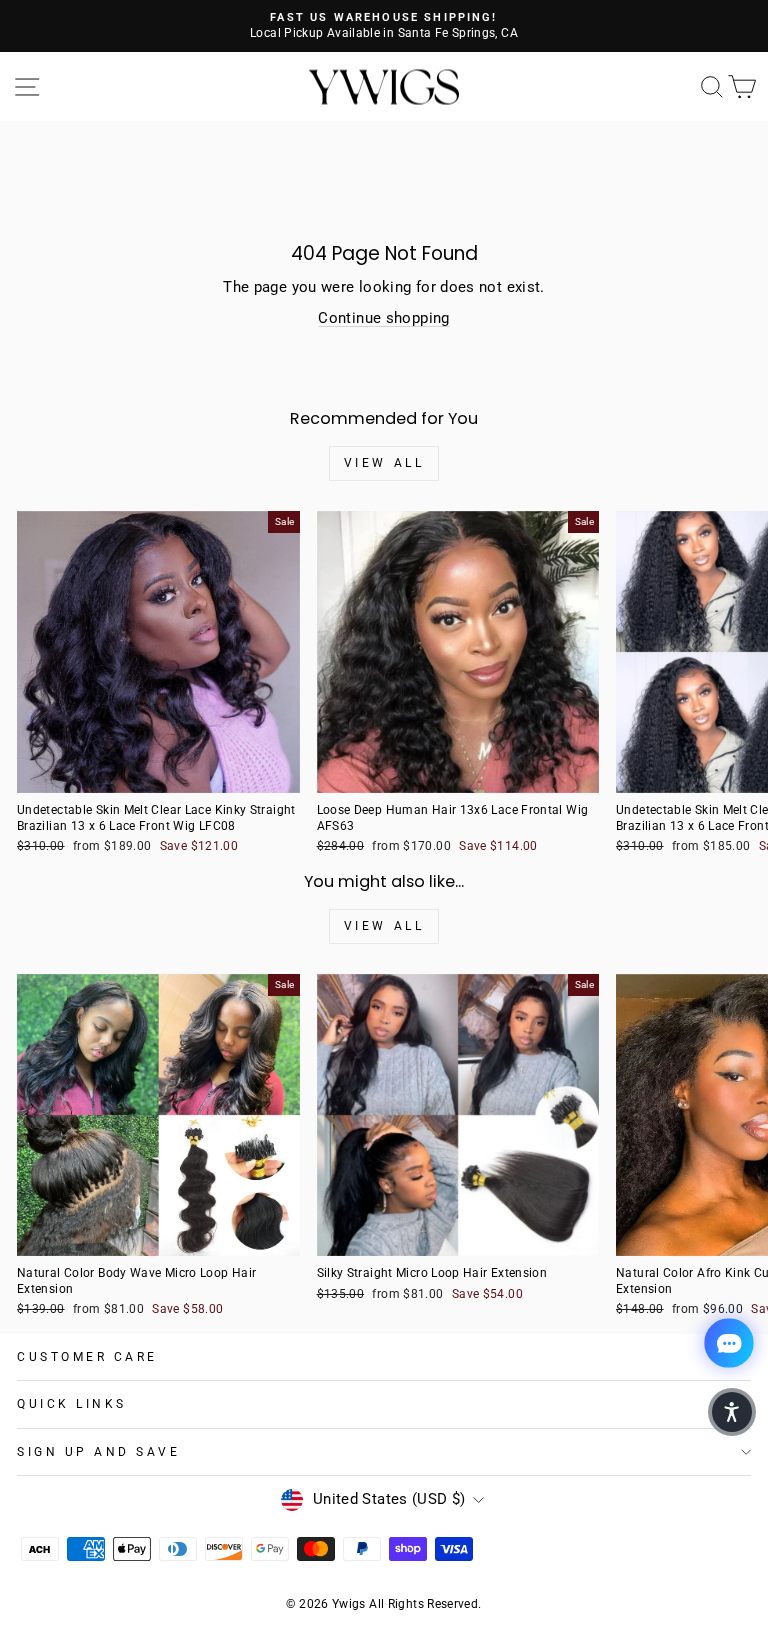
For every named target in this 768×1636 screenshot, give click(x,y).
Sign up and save (99, 1452)
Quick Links (72, 1404)
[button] (732, 1412)
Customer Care (87, 1357)
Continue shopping (383, 318)
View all (384, 463)
